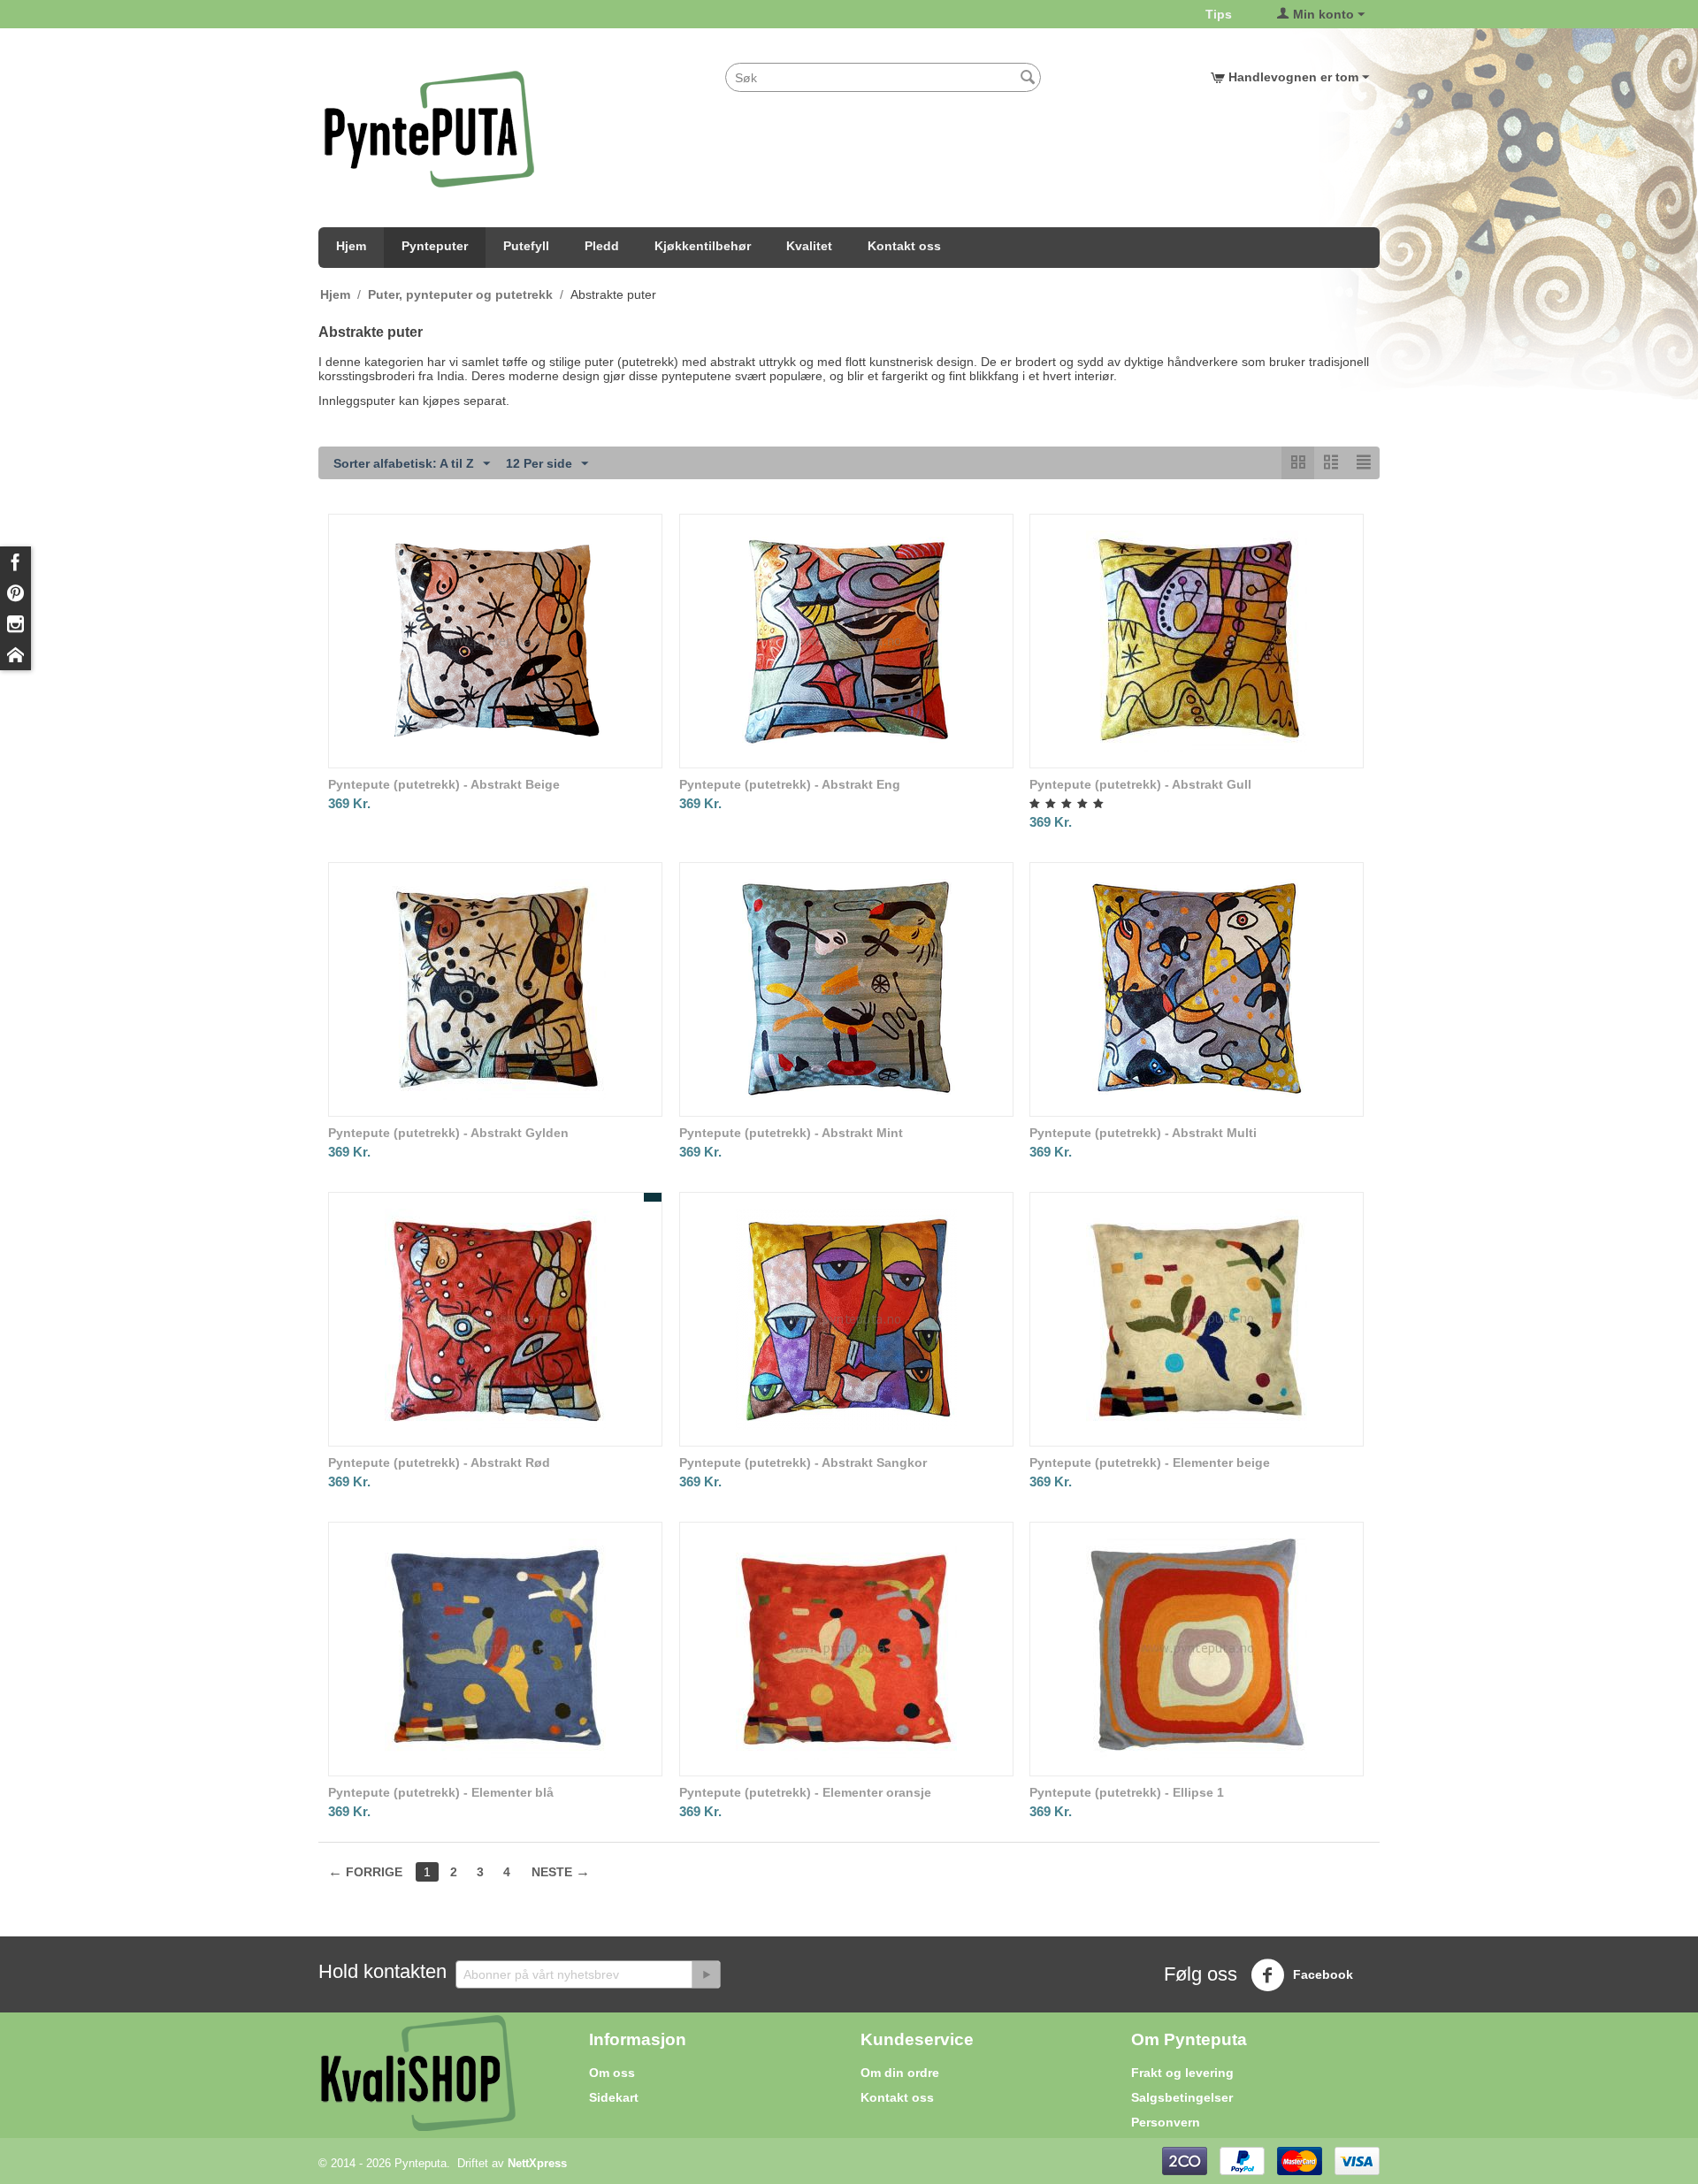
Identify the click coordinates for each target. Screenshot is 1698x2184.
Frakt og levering (1182, 2073)
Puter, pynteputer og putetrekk (460, 294)
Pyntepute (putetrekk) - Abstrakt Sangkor (803, 1462)
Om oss (612, 2073)
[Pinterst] (15, 593)
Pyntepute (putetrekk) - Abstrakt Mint (791, 1133)
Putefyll (526, 246)
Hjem (351, 246)
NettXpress (537, 2163)
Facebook (1321, 1974)
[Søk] (1028, 79)
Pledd (602, 246)
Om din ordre (900, 2073)
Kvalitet (809, 246)
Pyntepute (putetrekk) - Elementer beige (1150, 1462)
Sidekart (614, 2097)
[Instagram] (15, 624)
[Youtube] (15, 655)
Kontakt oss (904, 246)
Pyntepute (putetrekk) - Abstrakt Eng (790, 784)
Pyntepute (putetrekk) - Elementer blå (441, 1792)
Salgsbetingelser (1182, 2097)
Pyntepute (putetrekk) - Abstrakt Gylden (448, 1133)
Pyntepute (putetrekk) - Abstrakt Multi (1143, 1133)
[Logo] (429, 128)
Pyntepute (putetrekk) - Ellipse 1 (1127, 1792)
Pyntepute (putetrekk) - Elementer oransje (805, 1792)
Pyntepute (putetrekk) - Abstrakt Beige (444, 784)
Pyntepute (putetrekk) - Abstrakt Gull (1140, 784)
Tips (1219, 14)
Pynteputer (435, 246)
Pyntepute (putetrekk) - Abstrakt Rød (439, 1462)
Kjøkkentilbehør (703, 246)
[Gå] (706, 1974)
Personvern (1166, 2122)
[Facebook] (15, 562)
